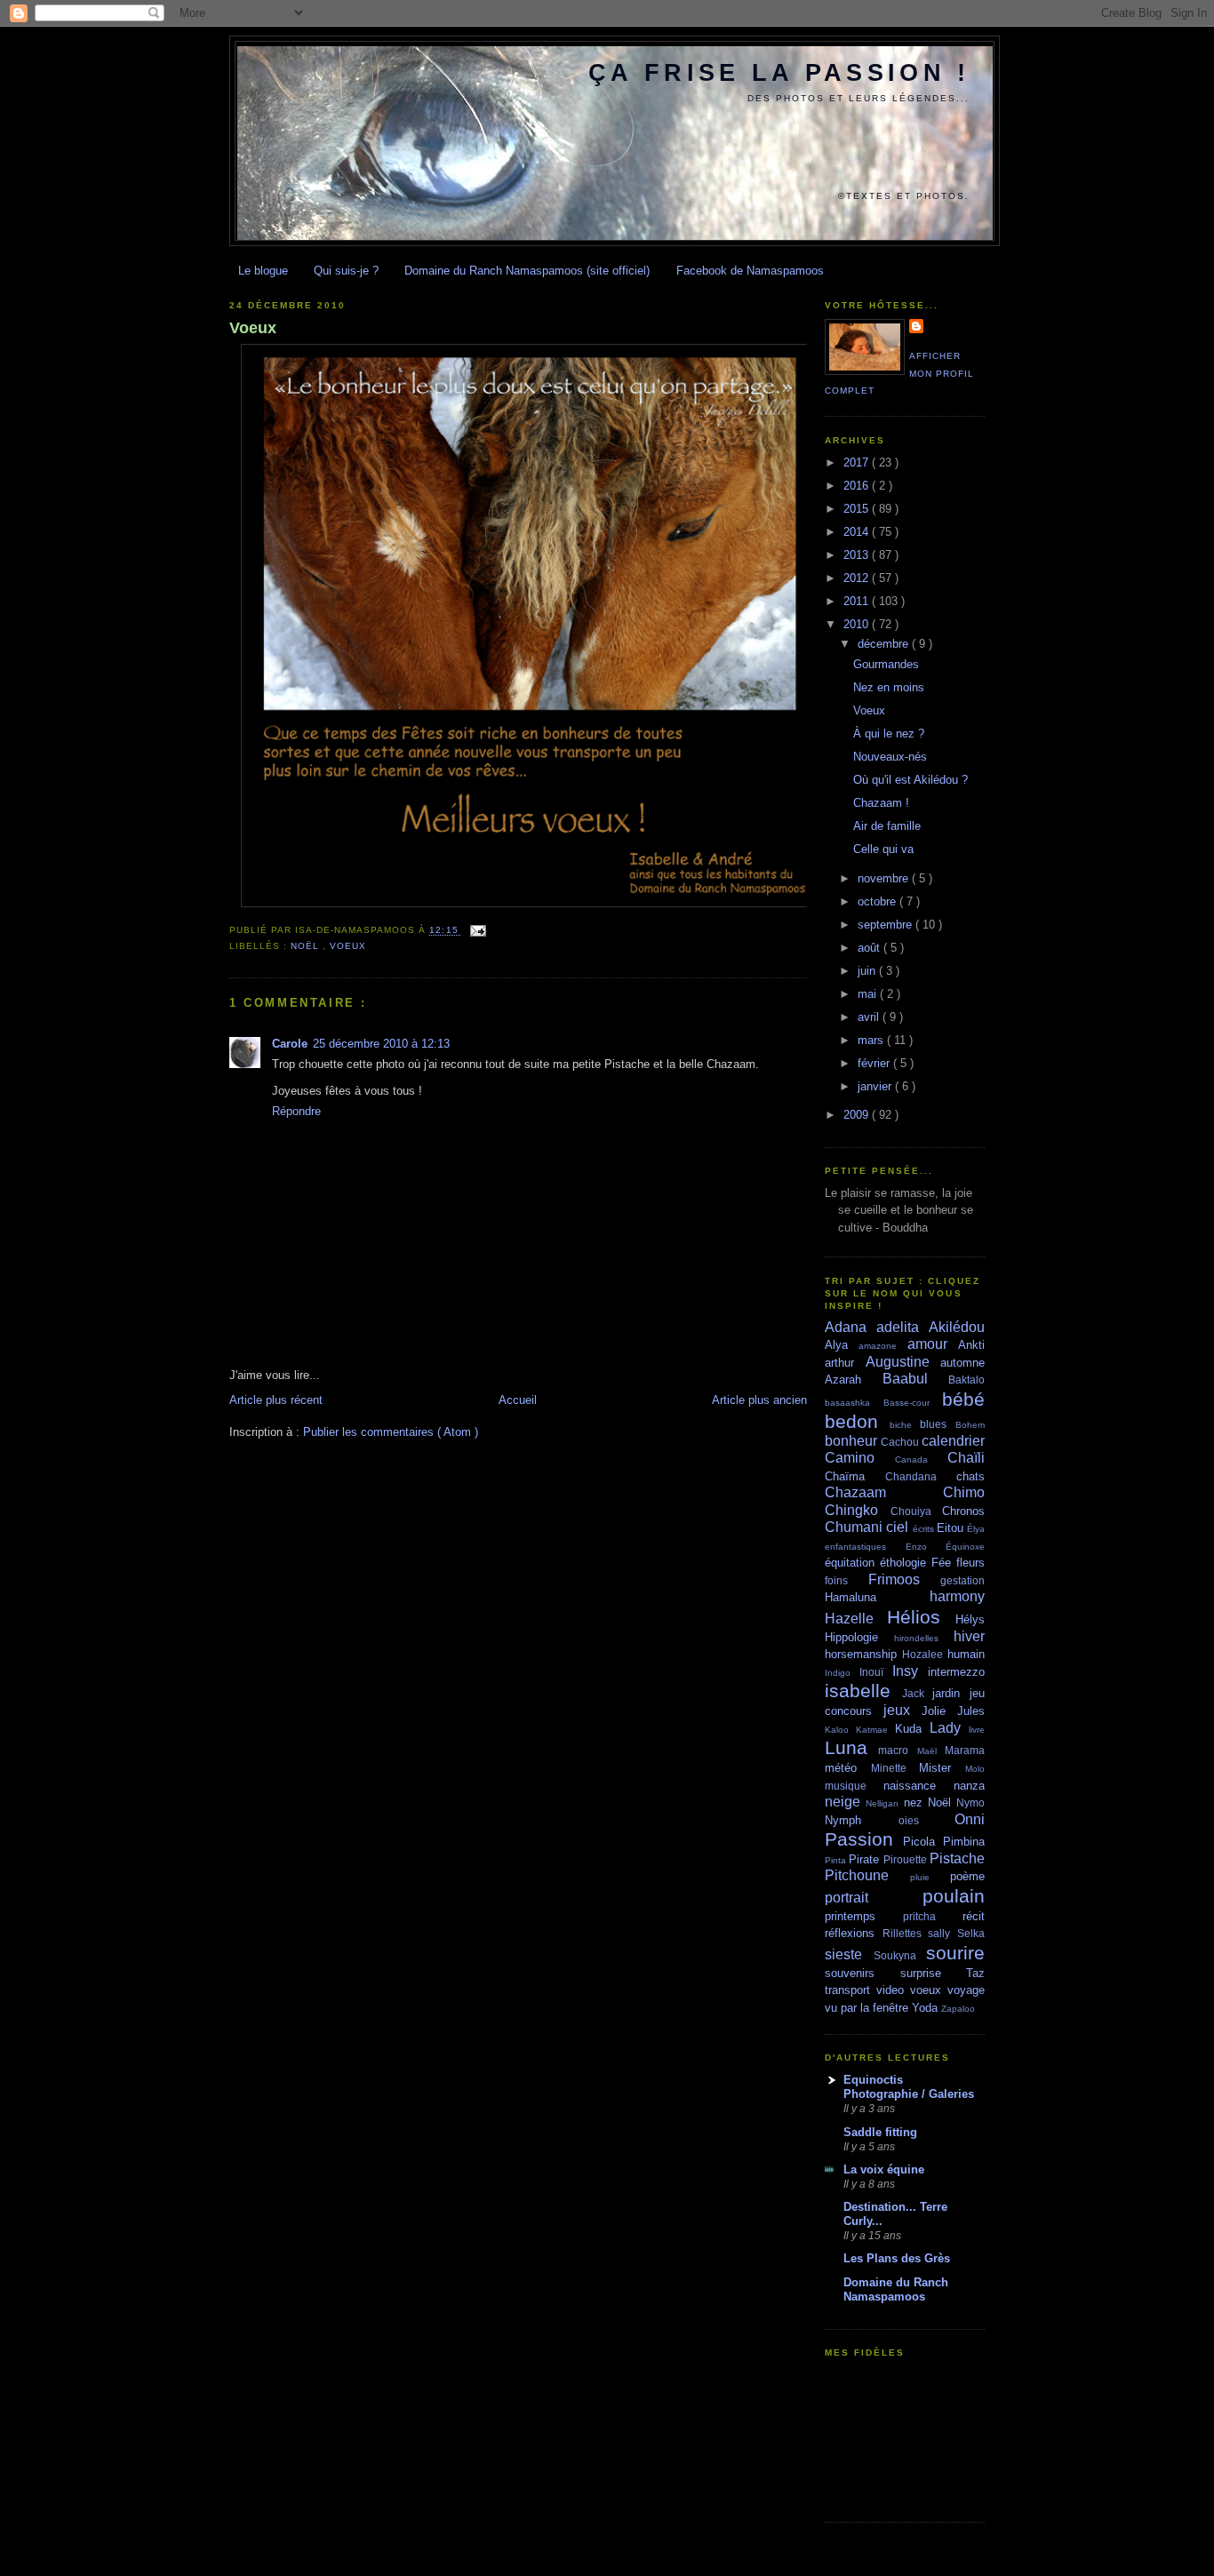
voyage (966, 1990)
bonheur (853, 1441)
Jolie (939, 1711)
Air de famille (887, 826)
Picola (923, 1842)
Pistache (957, 1858)
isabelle (863, 1691)
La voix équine (884, 2169)
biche (905, 1425)
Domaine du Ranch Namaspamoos (896, 2289)
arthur (845, 1363)
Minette (895, 1768)
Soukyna (900, 1955)
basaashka (854, 1403)
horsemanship (863, 1654)
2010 (858, 624)
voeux (348, 946)
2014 (858, 532)
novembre (885, 878)
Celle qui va (883, 849)
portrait (874, 1898)
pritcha (933, 1916)
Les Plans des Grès (897, 2258)
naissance (918, 1786)
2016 (858, 486)
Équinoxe (965, 1547)
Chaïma (855, 1476)
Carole (290, 1044)
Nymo (970, 1802)
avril (870, 1017)
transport (851, 1990)
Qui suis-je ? (346, 271)
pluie (930, 1877)
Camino (860, 1458)
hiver (969, 1636)
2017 (858, 463)
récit (974, 1916)
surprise (934, 1973)
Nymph (862, 1820)
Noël (307, 946)
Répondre (296, 1111)
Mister (942, 1768)
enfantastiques (865, 1547)
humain (966, 1654)
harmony (957, 1596)
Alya (842, 1345)
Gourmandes (886, 664)
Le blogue (263, 271)
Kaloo (840, 1730)
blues (938, 1424)
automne (962, 1363)
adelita (903, 1327)
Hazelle (856, 1619)
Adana (851, 1327)
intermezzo (956, 1672)
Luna (851, 1747)
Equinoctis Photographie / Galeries (909, 2087)
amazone (883, 1346)
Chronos (963, 1511)
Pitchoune (867, 1875)
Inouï (876, 1672)
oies (927, 1820)
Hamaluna (877, 1597)
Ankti (971, 1345)
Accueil (518, 1400)
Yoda (926, 2008)
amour (933, 1344)
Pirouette (907, 1859)
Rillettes (906, 1933)
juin (868, 971)
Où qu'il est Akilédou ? (910, 780)
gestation (962, 1580)
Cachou (901, 1442)
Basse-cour (913, 1403)
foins (847, 1580)
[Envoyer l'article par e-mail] (476, 931)
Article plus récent (276, 1400)
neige (845, 1802)
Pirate (866, 1859)
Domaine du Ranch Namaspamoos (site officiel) (527, 271)
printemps (864, 1916)
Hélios (921, 1617)
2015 (858, 509)
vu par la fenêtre (868, 2008)
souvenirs (863, 1973)
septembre (887, 925)
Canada (921, 1459)
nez (916, 1802)
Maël (931, 1751)
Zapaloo (958, 2009)
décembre (885, 644)
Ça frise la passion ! (779, 73)
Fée (944, 1563)
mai (869, 994)
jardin (951, 1693)
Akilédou (957, 1327)
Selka (971, 1933)
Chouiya (917, 1511)
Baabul (916, 1379)
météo (848, 1768)
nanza (969, 1786)
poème (967, 1876)
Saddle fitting (880, 2132)
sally (942, 1933)
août (871, 948)
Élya (976, 1529)
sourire (955, 1953)
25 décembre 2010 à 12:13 (381, 1044)
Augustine (903, 1362)
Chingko (858, 1510)
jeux (903, 1710)
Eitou (952, 1528)
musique (854, 1786)
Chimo (964, 1492)
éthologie (906, 1563)
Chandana (921, 1476)
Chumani (855, 1527)
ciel (899, 1527)
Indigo (842, 1673)
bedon (857, 1421)
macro (897, 1750)
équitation (852, 1563)
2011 (858, 601)
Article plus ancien (759, 1400)
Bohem (970, 1425)
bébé (963, 1399)
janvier (876, 1086)
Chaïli (966, 1458)
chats (970, 1476)
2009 (858, 1115)
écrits (925, 1529)
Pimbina (964, 1842)
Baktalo (966, 1380)
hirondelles (924, 1638)
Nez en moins (889, 687)
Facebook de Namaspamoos (750, 271)
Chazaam (884, 1492)
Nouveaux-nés (890, 757)
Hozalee (925, 1654)
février (875, 1063)
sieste (849, 1954)
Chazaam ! (881, 803)
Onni (970, 1819)
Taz (975, 1973)
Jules (971, 1711)
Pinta (837, 1860)
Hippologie (859, 1637)
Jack (918, 1693)
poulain (954, 1896)
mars (872, 1040)
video (893, 1990)
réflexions (854, 1933)
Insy (910, 1671)
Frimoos (905, 1579)
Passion (864, 1839)
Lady (949, 1728)
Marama (965, 1750)
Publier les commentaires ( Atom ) (391, 1432)
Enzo (926, 1547)
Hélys (970, 1619)
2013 (858, 555)
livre (977, 1730)
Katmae (875, 1730)
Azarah (854, 1380)
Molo (975, 1769)
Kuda (912, 1729)
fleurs (970, 1563)
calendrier (953, 1441)
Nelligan (884, 1803)
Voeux (253, 328)
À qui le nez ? (889, 734)
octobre (879, 901)
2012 (858, 578)
